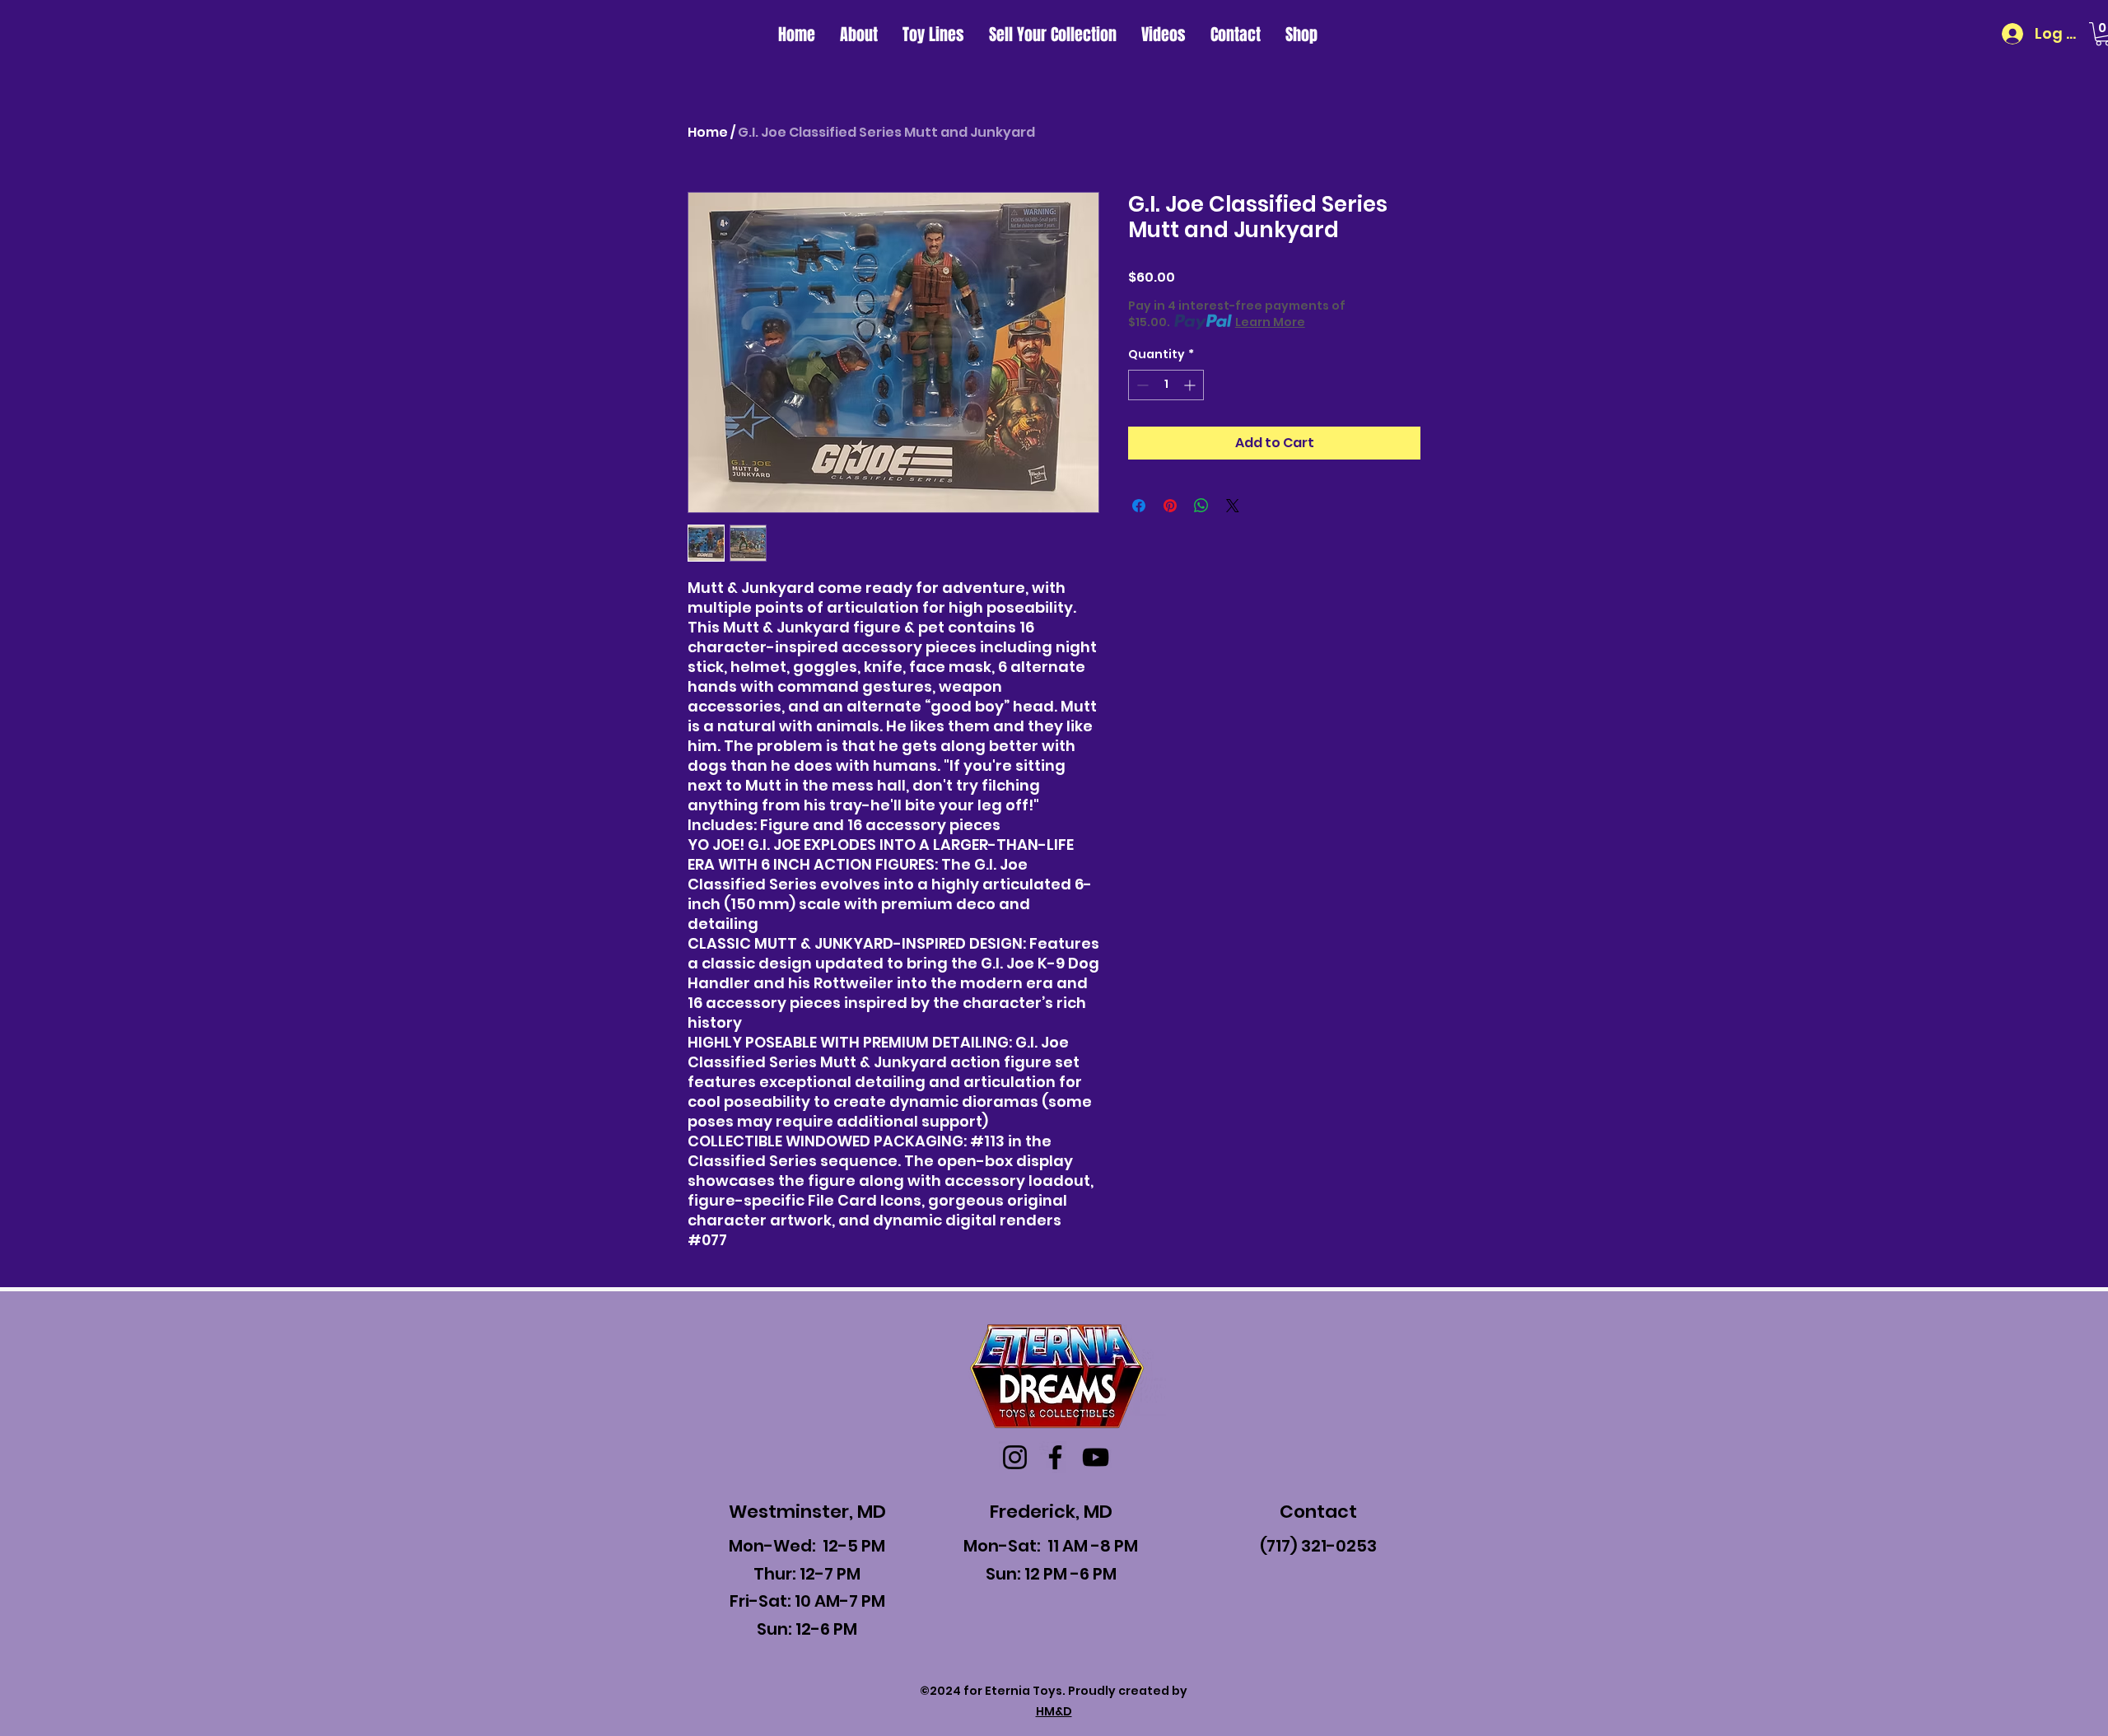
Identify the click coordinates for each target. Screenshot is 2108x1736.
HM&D (1054, 1711)
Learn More (1270, 322)
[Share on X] (1233, 506)
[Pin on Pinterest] (1170, 506)
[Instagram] (1015, 1457)
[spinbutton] (1166, 385)
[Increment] (1191, 385)
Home (708, 132)
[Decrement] (1141, 385)
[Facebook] (1055, 1457)
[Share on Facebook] (1139, 506)
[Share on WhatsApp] (1201, 506)
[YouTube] (1096, 1457)
